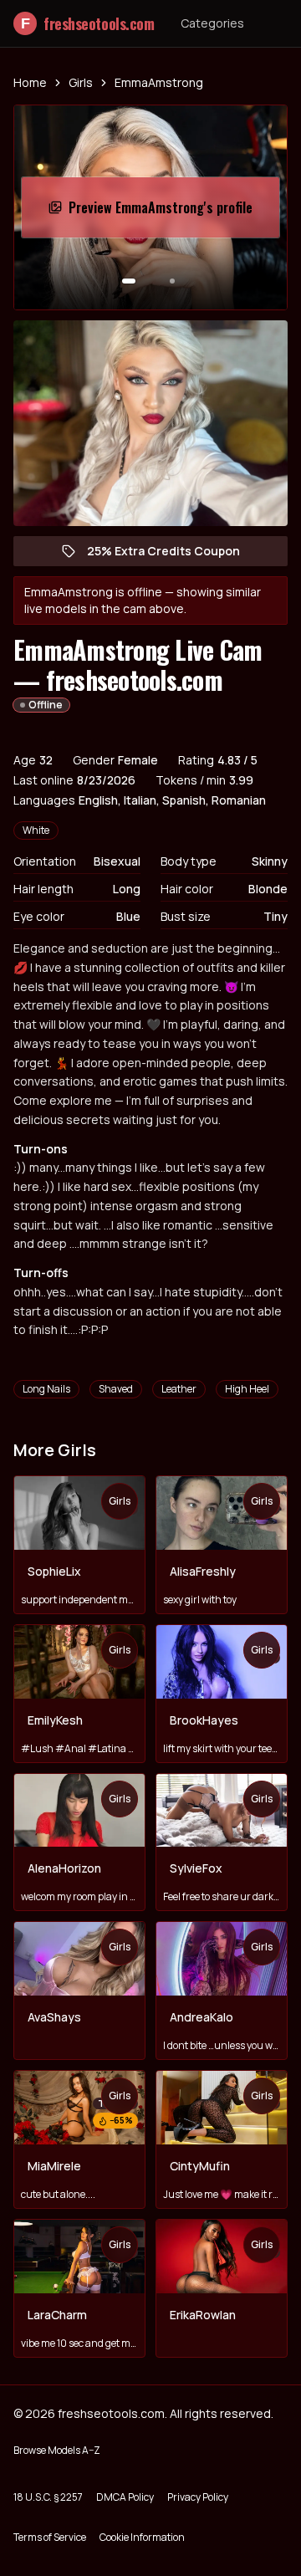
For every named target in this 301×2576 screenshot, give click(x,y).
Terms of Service (50, 2537)
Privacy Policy (198, 2497)
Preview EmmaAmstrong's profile (161, 212)
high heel (247, 1389)
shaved (116, 1389)
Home (30, 82)
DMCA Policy (125, 2497)
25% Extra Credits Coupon (172, 555)
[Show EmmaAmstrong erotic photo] (129, 281)
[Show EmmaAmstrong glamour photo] (172, 281)
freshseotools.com (87, 23)
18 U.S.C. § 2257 (48, 2497)
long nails (46, 1389)
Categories (212, 23)
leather (179, 1389)
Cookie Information (142, 2537)
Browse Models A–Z (57, 2450)
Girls (81, 82)
